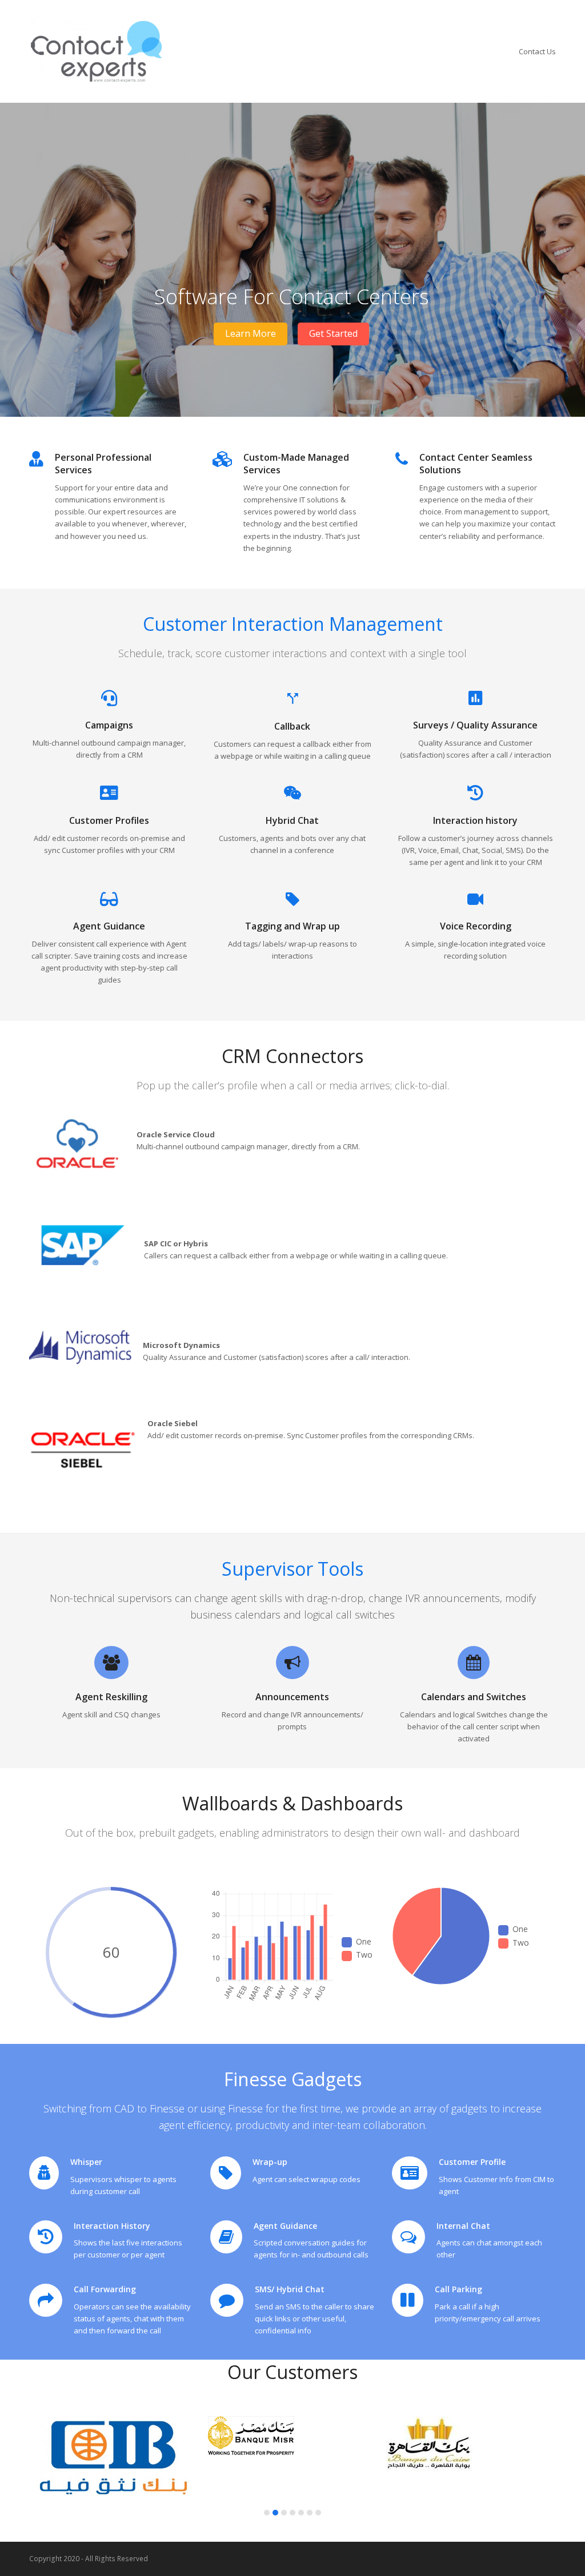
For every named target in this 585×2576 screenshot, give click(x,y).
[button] (267, 2513)
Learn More (251, 333)
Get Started (333, 333)
